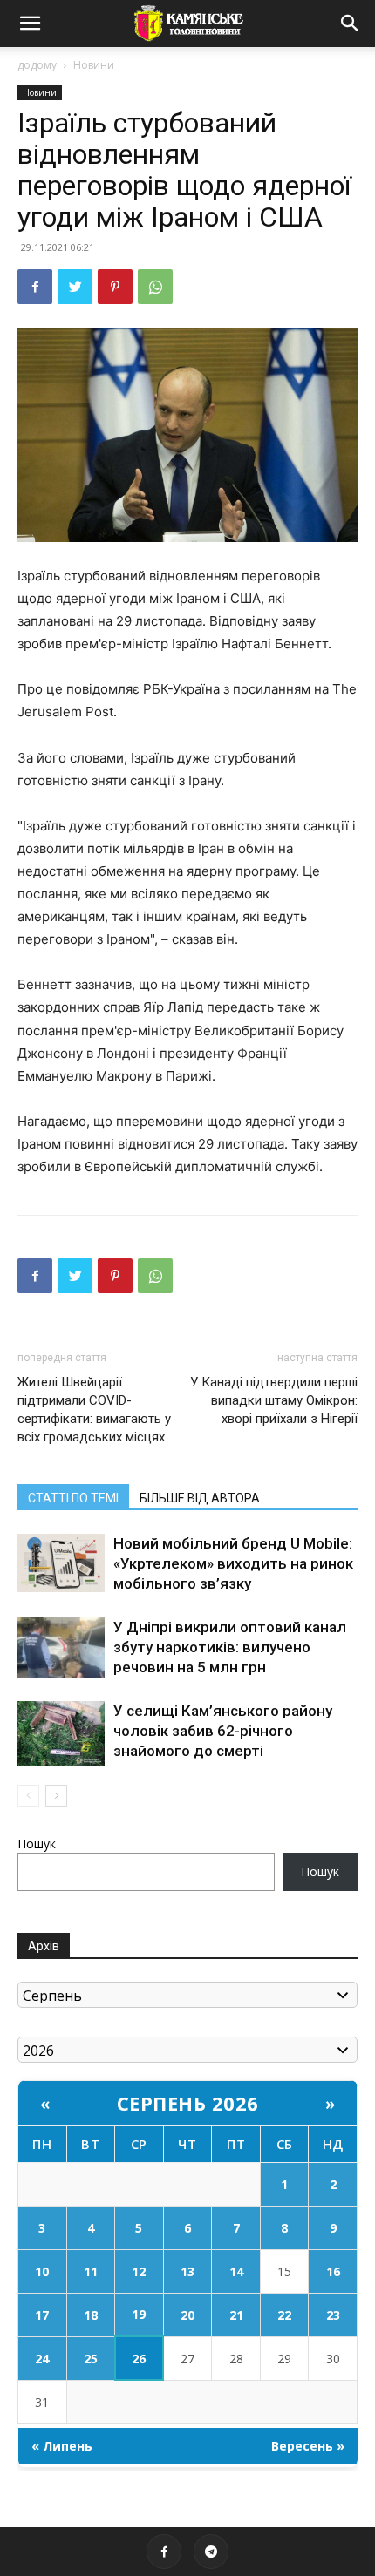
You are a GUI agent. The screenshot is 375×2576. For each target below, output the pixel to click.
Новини (94, 65)
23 (333, 2315)
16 (333, 2271)
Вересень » (308, 2446)
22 (284, 2315)
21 (236, 2315)
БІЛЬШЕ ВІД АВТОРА (200, 1498)
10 (42, 2271)
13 (187, 2271)
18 (91, 2315)
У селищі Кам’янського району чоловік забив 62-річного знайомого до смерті (223, 1731)
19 (139, 2314)
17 (42, 2315)
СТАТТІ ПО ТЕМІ (73, 1498)
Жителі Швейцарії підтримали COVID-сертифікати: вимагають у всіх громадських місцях (94, 1410)
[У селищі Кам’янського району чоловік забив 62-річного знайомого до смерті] (61, 1734)
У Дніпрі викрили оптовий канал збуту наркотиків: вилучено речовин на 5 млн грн (230, 1647)
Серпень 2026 (188, 2103)
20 (187, 2315)
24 (42, 2359)
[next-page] (56, 1796)
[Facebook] (35, 287)
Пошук (37, 1844)
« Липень (62, 2446)
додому (37, 65)
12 (139, 2271)
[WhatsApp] (155, 287)
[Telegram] (211, 2552)
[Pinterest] (115, 287)
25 (91, 2359)
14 (236, 2271)
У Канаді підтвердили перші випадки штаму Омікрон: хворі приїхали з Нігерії (274, 1400)
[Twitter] (75, 287)
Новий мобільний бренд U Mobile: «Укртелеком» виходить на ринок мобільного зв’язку (233, 1563)
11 (91, 2271)
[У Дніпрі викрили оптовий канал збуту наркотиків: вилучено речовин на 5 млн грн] (61, 1647)
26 (139, 2359)
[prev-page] (28, 1796)
